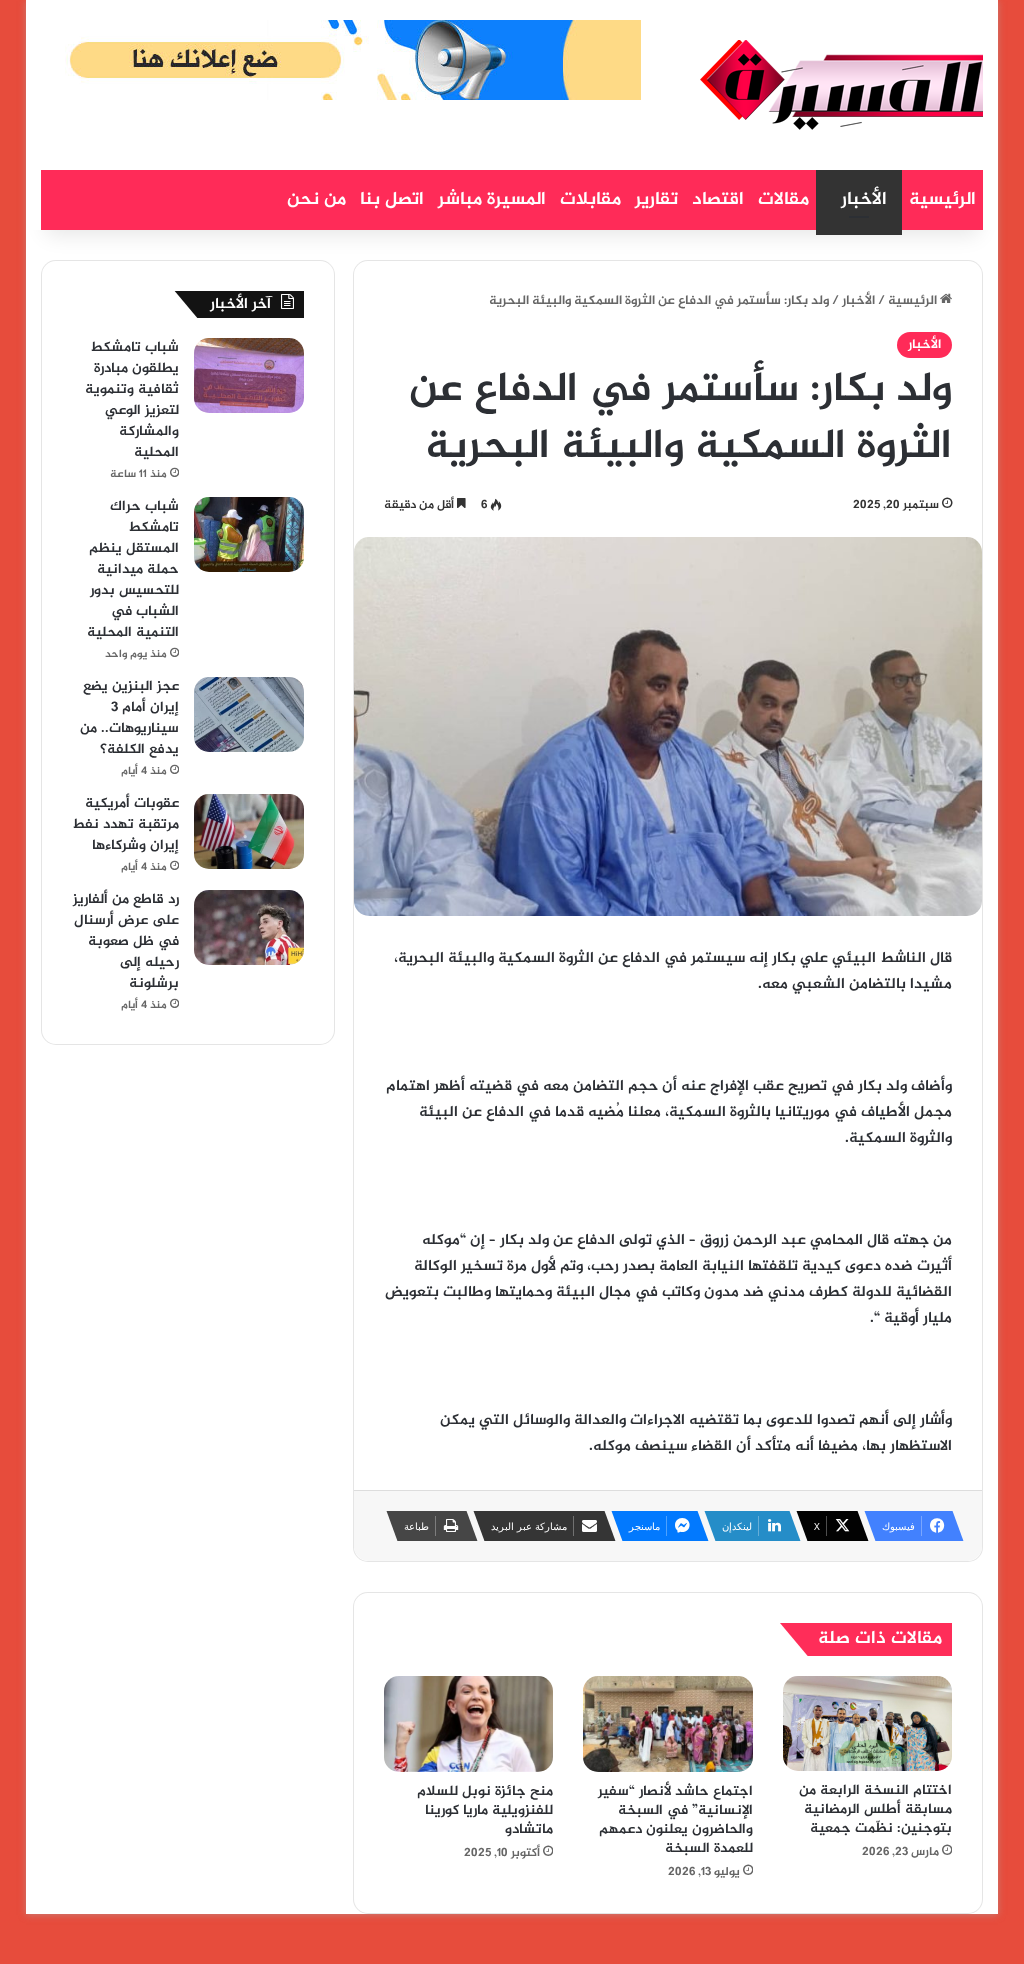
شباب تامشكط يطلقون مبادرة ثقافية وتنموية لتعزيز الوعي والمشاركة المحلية (132, 400)
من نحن (316, 200)
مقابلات (590, 200)
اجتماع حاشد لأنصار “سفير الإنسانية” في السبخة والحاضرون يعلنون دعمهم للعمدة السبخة (675, 1820)
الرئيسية (942, 200)
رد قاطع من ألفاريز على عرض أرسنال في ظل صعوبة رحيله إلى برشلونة (126, 941)
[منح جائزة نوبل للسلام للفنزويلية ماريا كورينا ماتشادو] (469, 1724)
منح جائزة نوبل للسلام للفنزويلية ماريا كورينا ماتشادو (485, 1810)
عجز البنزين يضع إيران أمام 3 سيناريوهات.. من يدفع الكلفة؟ (129, 718)
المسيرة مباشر (492, 200)
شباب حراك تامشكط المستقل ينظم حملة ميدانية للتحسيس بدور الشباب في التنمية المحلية (133, 569)
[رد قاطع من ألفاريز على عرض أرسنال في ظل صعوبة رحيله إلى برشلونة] (249, 927)
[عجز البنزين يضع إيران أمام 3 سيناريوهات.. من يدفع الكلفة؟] (249, 714)
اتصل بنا (392, 200)
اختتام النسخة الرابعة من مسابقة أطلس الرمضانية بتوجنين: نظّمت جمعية (875, 1809)
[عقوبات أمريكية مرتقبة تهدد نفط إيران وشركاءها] (249, 831)
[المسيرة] (841, 85)
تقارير (656, 200)
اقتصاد (718, 200)
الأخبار (864, 200)
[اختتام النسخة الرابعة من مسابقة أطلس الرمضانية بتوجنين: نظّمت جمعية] (868, 1723)
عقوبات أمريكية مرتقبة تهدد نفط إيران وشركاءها (125, 824)
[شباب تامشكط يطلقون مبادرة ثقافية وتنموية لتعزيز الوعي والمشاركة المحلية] (249, 375)
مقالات (783, 200)
